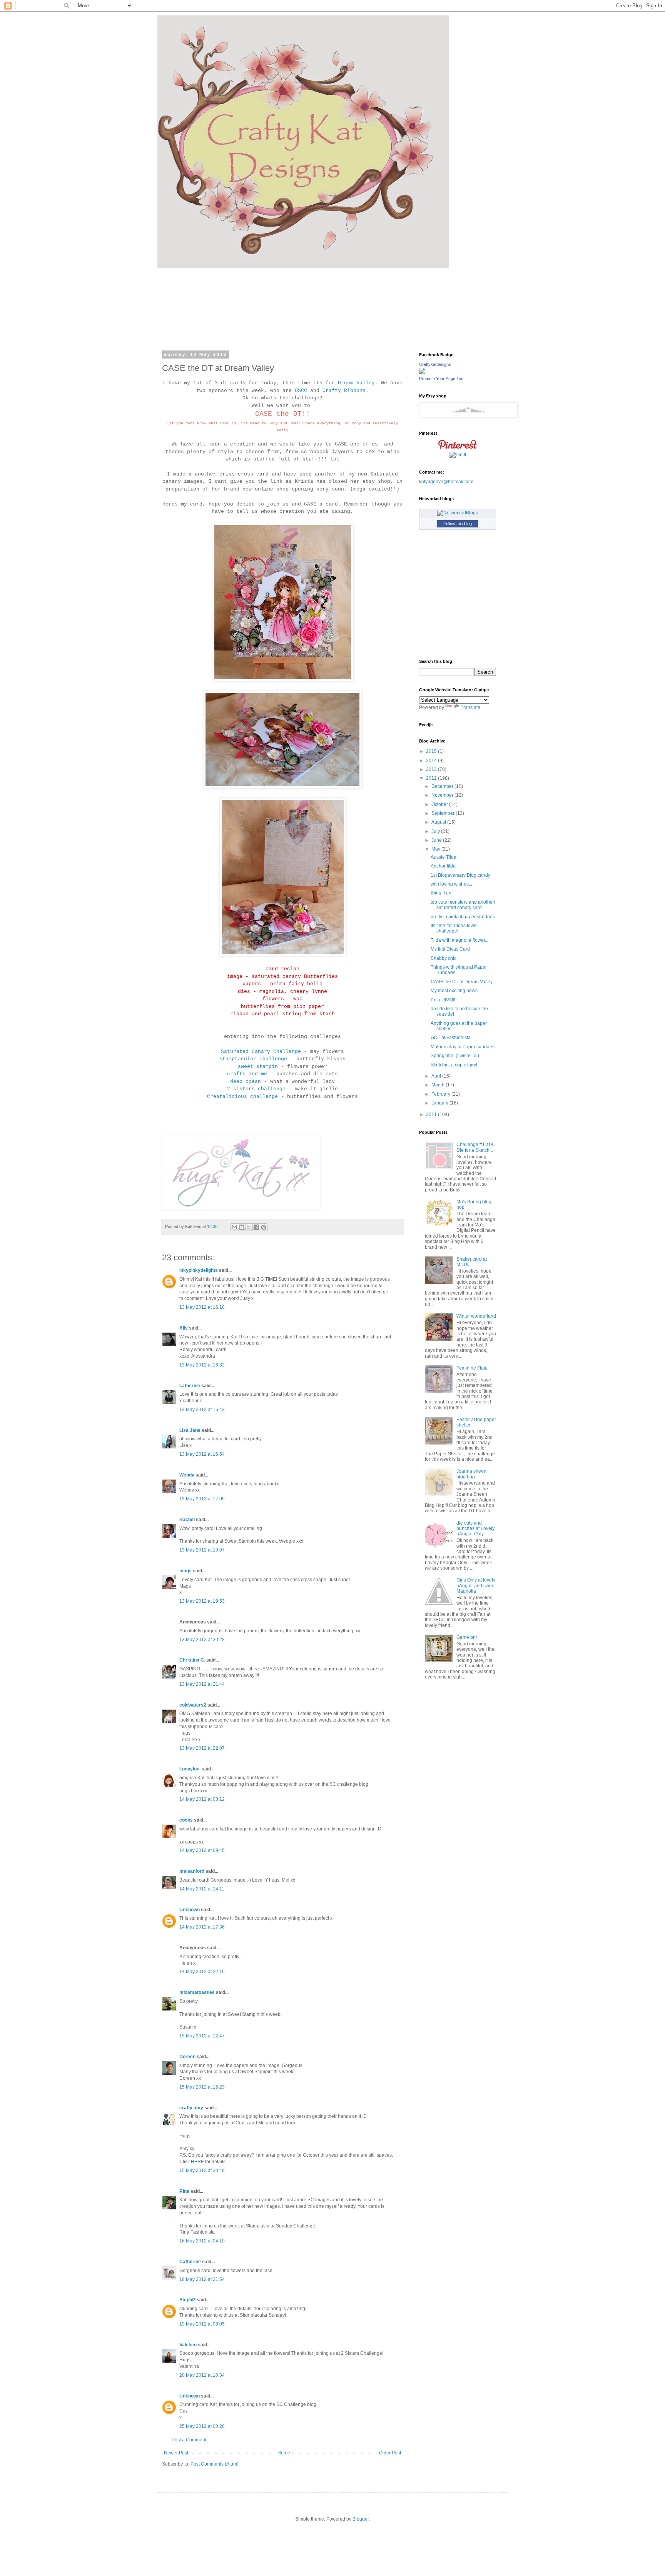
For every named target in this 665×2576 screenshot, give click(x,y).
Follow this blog (458, 524)
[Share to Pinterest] (264, 1227)
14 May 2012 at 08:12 (202, 1799)
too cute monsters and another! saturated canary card (463, 905)
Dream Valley (356, 383)
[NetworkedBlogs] (458, 513)
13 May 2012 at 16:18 (202, 1307)
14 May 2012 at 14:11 (202, 1889)
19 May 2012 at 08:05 (202, 2324)
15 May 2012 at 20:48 (202, 2171)
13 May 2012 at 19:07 (202, 1550)
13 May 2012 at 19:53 (202, 1601)
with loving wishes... (451, 884)
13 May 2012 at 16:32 (202, 1365)
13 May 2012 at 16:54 (202, 1454)
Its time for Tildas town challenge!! (454, 928)
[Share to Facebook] (256, 1227)
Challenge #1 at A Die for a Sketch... (475, 1147)
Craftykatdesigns (435, 364)
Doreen (187, 2057)
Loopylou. (190, 1769)
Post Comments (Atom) (215, 2464)
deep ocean (246, 1082)
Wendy (187, 1475)
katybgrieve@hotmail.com (446, 482)
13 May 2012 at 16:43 (202, 1410)
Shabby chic (444, 958)
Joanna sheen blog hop (471, 1474)
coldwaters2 (193, 1705)
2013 (432, 769)
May (436, 849)
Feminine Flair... (473, 1368)
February (441, 1094)
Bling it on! (442, 893)
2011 (432, 1114)
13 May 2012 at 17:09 (202, 1499)
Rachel (187, 1520)
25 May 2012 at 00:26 (202, 2426)
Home (284, 2453)
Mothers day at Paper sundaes (463, 1047)
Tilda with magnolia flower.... (460, 940)
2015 (432, 751)
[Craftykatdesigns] (422, 372)
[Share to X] (249, 1227)
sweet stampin (258, 1067)
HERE (197, 2162)
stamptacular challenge (253, 1059)
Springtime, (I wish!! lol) (455, 1056)
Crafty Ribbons (344, 391)
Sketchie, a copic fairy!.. (455, 1065)
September (444, 813)
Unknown (190, 1910)
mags (185, 1571)
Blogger (361, 2519)
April (437, 1076)
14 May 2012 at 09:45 (202, 1850)
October (440, 804)
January (440, 1103)
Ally (184, 1328)
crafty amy (191, 2108)
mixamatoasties (197, 1992)
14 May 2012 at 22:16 (202, 1972)
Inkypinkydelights (199, 1270)
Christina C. (192, 1660)
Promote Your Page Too (441, 379)
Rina (184, 2191)
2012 (432, 778)
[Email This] (234, 1227)
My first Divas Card (450, 949)
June (437, 840)
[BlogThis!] (242, 1227)
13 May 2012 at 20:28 (202, 1640)
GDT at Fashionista (451, 1038)
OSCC (301, 391)
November (443, 795)
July (436, 831)
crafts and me (247, 1074)
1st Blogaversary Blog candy (460, 875)
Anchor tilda (443, 866)
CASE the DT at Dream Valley (462, 982)
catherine (190, 1386)
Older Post (390, 2453)
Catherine (190, 2262)
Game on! (467, 1637)
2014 (432, 761)
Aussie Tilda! (444, 857)
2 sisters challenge (256, 1089)
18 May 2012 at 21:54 (202, 2279)
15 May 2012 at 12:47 (202, 2036)
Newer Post (176, 2453)
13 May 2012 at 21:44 (202, 1684)
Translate (470, 707)
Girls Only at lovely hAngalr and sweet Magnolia (476, 1586)
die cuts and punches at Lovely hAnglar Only (475, 1529)
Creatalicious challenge (242, 1097)
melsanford (192, 1871)
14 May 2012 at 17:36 (202, 1927)
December (443, 786)
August (439, 822)
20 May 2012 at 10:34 (202, 2375)
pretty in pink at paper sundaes (463, 917)
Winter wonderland (476, 1316)
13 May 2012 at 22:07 (202, 1748)
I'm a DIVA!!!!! (444, 1000)
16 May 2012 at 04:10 (202, 2241)
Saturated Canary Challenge (261, 1052)
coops (186, 1820)
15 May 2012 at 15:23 (202, 2087)
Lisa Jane (190, 1430)
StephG (187, 2300)
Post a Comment (189, 2440)
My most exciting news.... (456, 991)
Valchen (188, 2345)
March (439, 1085)
